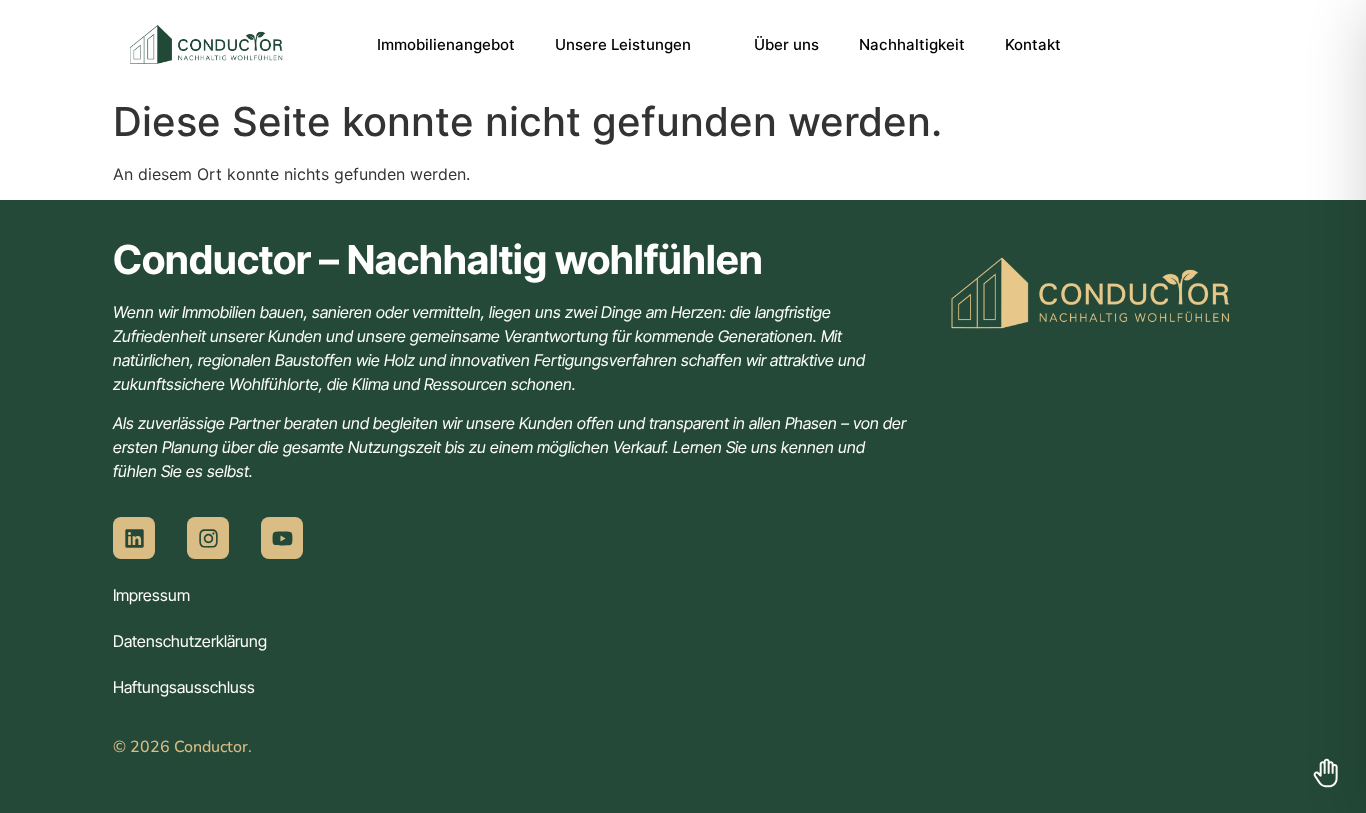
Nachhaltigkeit (912, 44)
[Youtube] (282, 538)
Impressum (151, 595)
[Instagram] (208, 538)
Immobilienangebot (446, 44)
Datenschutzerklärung (190, 641)
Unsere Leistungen (623, 44)
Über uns (786, 44)
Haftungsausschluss (184, 687)
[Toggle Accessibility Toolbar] (1326, 773)
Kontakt (1033, 44)
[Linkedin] (134, 538)
